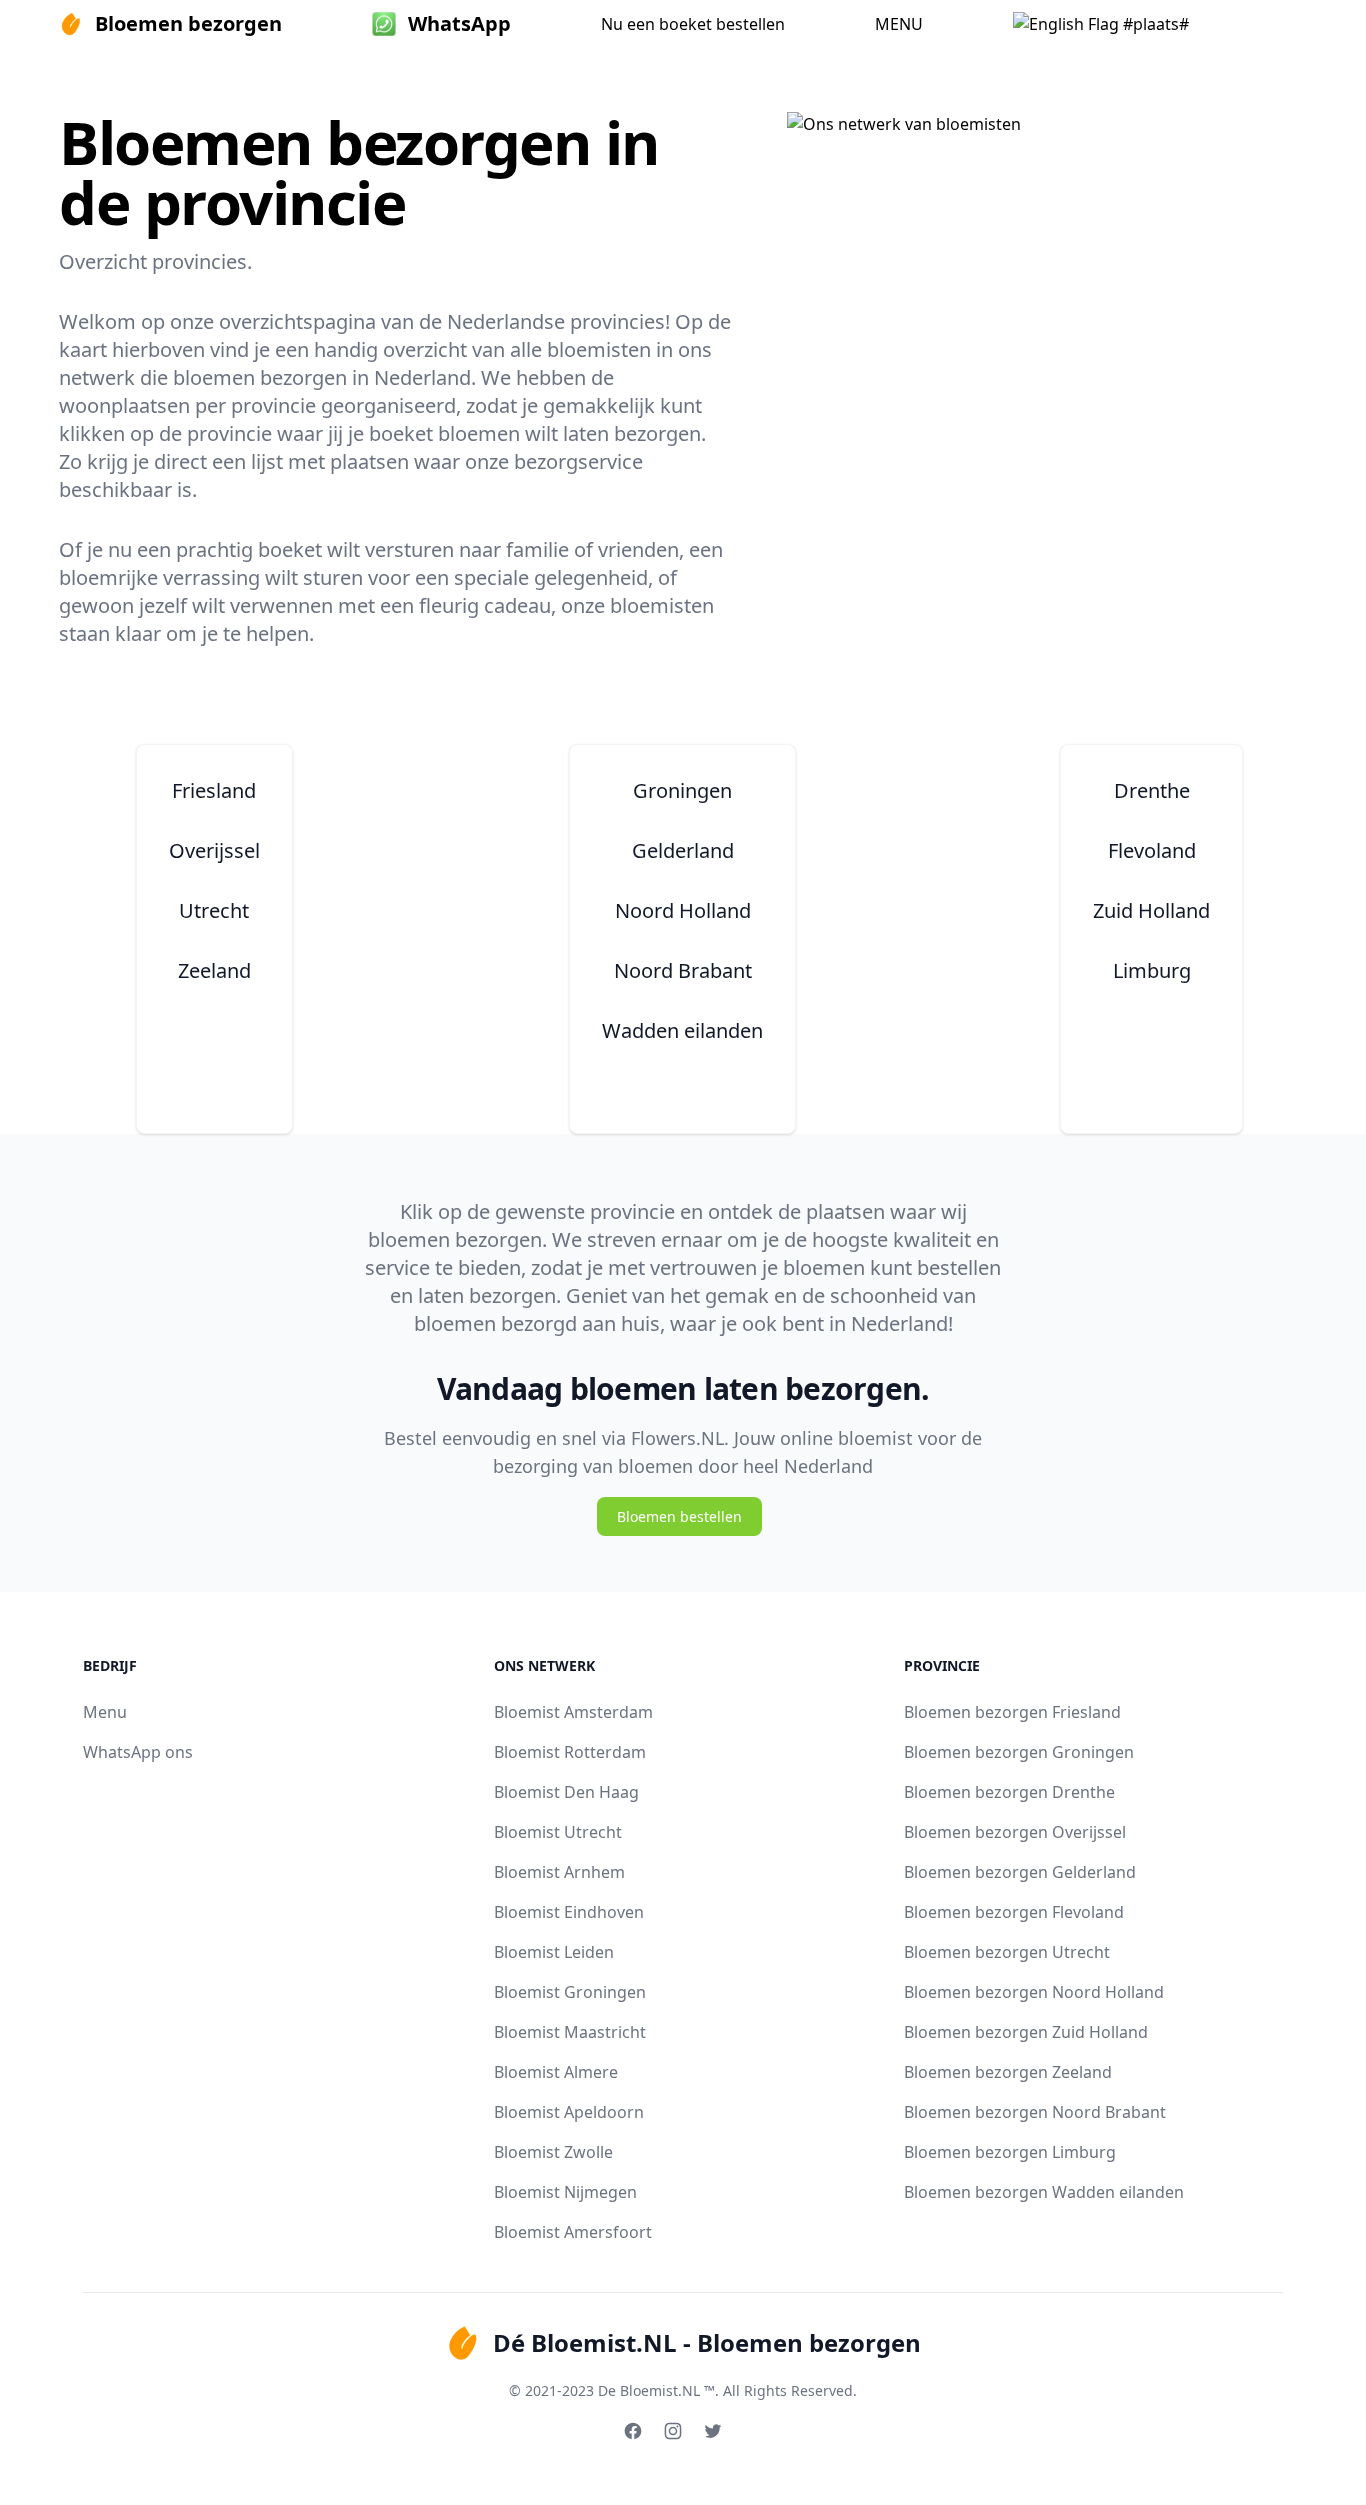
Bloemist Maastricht (570, 2032)
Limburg (1152, 970)
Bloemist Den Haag (566, 1792)
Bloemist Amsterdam (573, 1712)
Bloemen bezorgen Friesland (1012, 1712)
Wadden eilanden (682, 1030)
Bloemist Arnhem (559, 1872)
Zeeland (214, 970)
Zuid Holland (1151, 910)
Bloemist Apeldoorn (569, 2112)
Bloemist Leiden (554, 1952)
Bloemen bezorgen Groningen (1019, 1752)
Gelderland (683, 850)
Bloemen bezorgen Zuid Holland (1026, 2032)
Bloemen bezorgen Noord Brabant (1035, 2112)
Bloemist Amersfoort (573, 2232)
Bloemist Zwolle (553, 2152)
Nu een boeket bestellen (693, 24)
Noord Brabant (683, 970)
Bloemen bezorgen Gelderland (1020, 1872)
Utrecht (214, 910)
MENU (899, 24)
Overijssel (214, 850)
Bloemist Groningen (570, 1992)
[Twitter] (713, 2431)
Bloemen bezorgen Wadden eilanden (1044, 2192)
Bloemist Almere (556, 2072)
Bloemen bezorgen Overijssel (1015, 1832)
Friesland (214, 790)
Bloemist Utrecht (558, 1832)
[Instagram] (673, 2431)
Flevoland (1152, 850)
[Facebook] (633, 2431)
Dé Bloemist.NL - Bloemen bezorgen (707, 2342)
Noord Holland (683, 910)
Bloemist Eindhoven (569, 1912)
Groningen (682, 790)
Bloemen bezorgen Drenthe (1009, 1792)
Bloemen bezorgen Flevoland (1014, 1912)
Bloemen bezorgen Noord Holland (1034, 1992)
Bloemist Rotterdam (570, 1752)
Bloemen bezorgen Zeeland (1008, 2072)
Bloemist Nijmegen (565, 2192)
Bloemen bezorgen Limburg (1010, 2152)
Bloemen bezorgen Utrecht (1007, 1952)
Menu (105, 1712)
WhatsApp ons (138, 1752)
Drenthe (1152, 790)
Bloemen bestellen (679, 1516)
